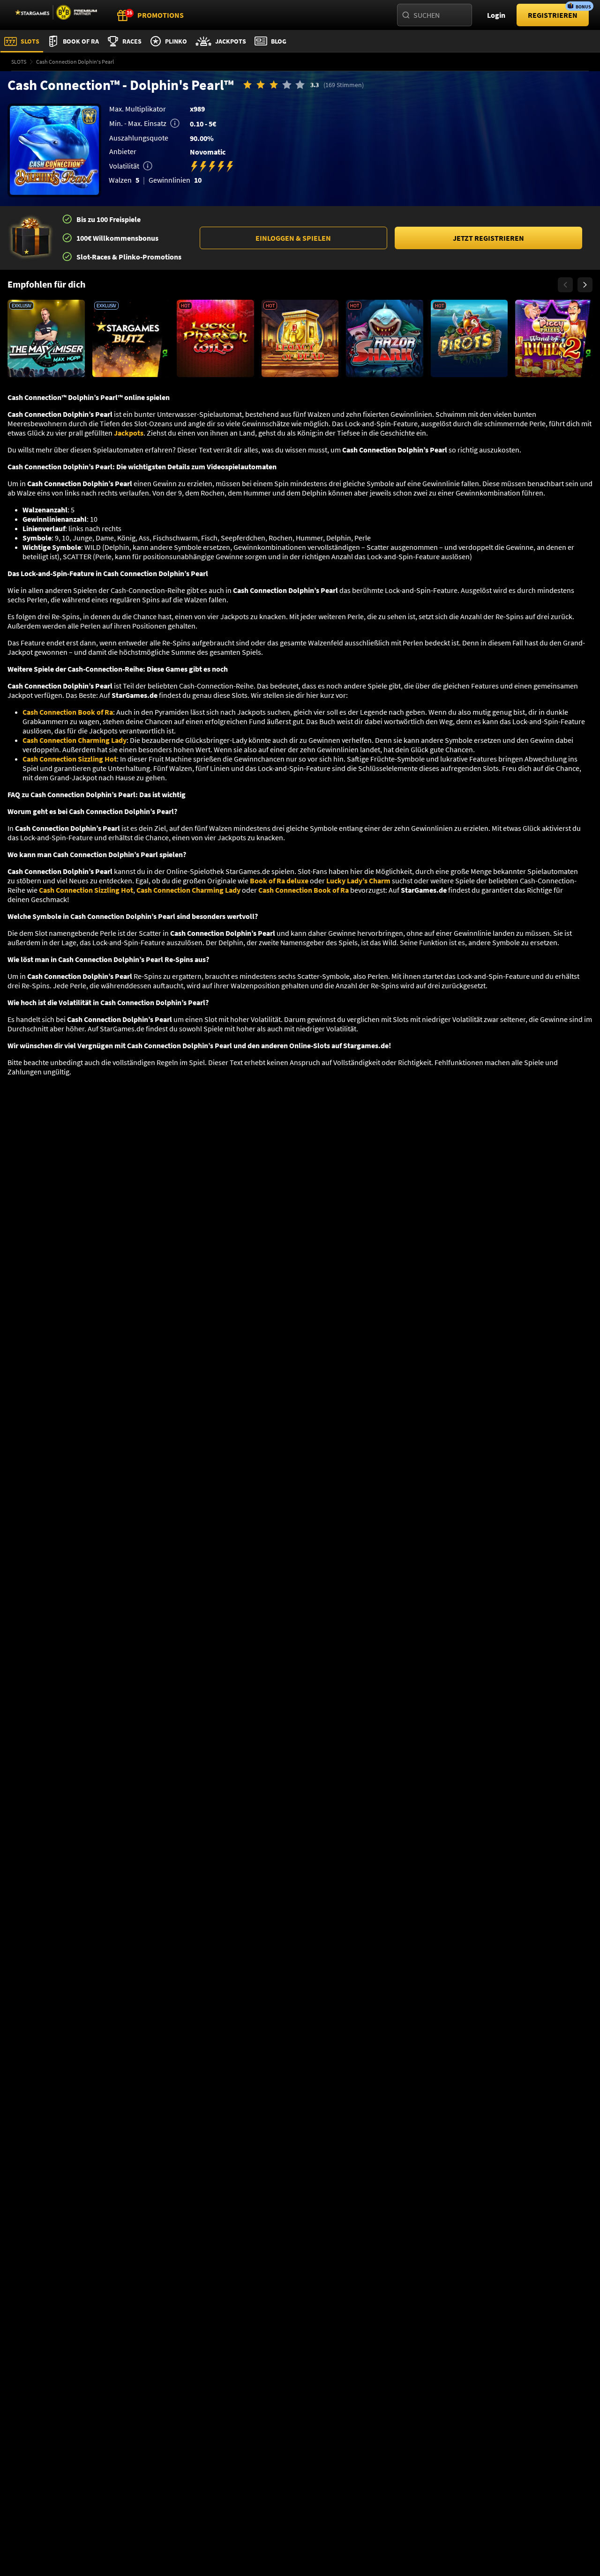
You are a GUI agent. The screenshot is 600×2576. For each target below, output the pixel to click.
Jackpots (129, 433)
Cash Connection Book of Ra (68, 712)
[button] (293, 238)
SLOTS (19, 62)
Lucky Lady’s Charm (358, 881)
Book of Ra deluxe (279, 881)
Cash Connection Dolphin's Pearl (75, 62)
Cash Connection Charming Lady (75, 740)
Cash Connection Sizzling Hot (70, 759)
